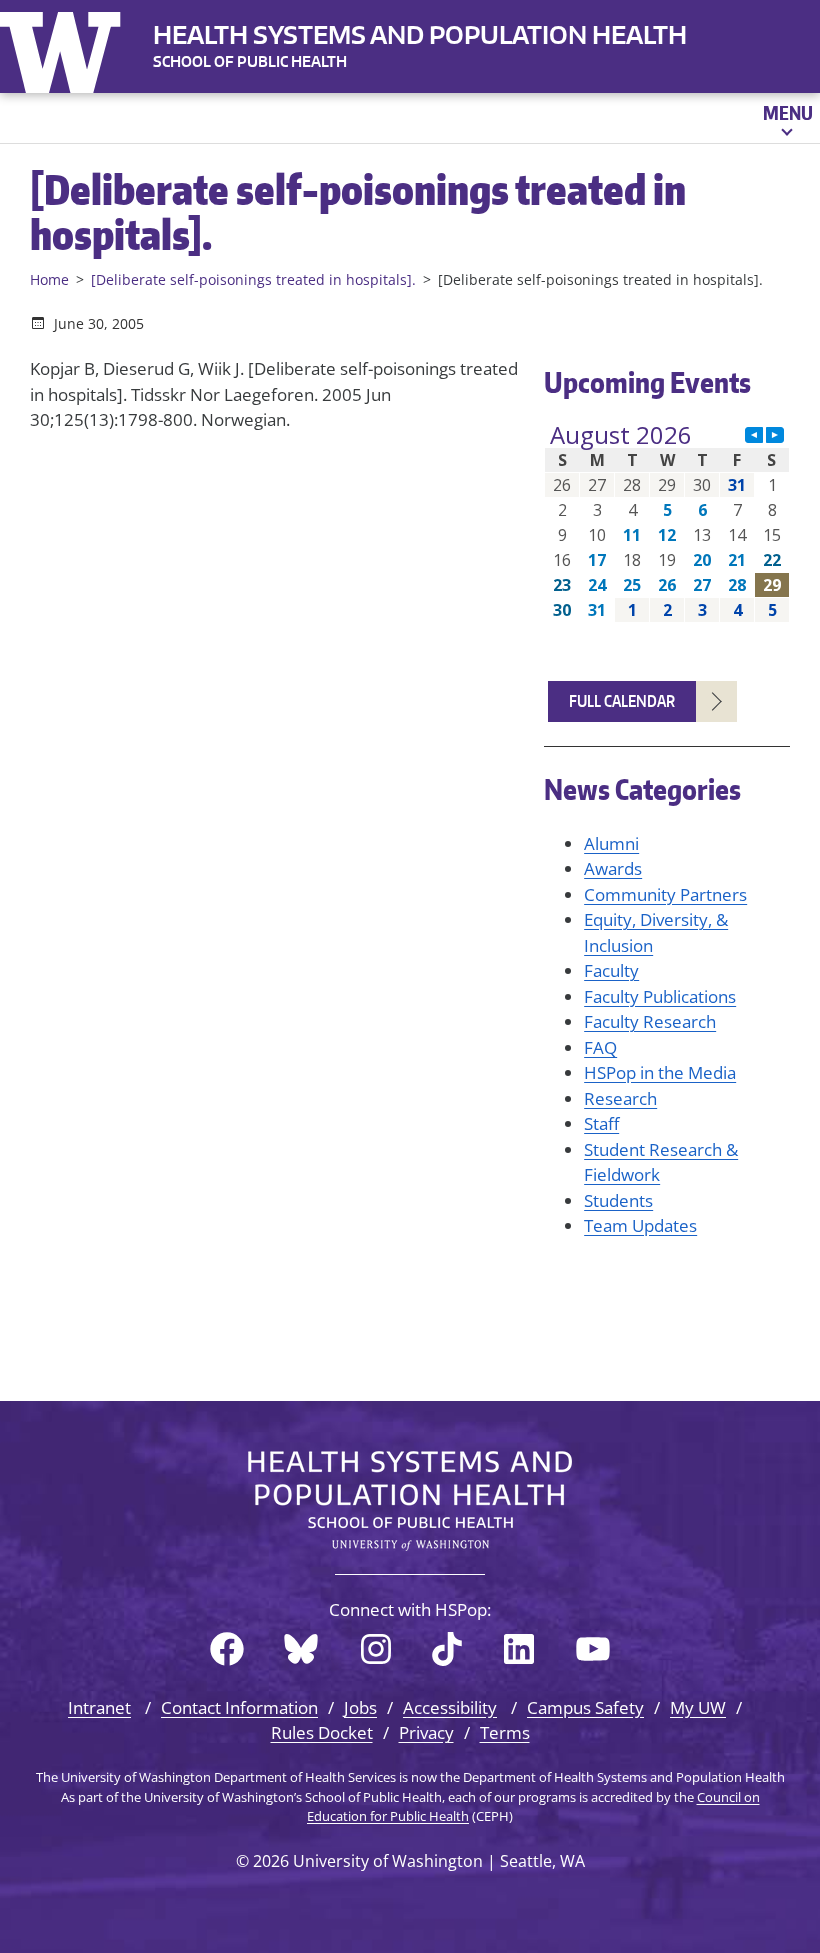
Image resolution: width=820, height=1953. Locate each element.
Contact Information (239, 1707)
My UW (698, 1707)
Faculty (611, 970)
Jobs (360, 1707)
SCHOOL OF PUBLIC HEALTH (250, 61)
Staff (601, 1123)
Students (618, 1200)
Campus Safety (585, 1707)
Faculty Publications (660, 996)
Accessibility (450, 1707)
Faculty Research (650, 1021)
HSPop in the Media (660, 1072)
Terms (505, 1732)
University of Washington (65, 48)
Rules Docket (322, 1732)
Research (620, 1098)
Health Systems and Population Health (420, 34)
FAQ (600, 1047)
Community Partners (665, 894)
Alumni (611, 843)
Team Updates (640, 1225)
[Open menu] (786, 118)
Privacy (426, 1732)
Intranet (99, 1707)
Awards (613, 868)
